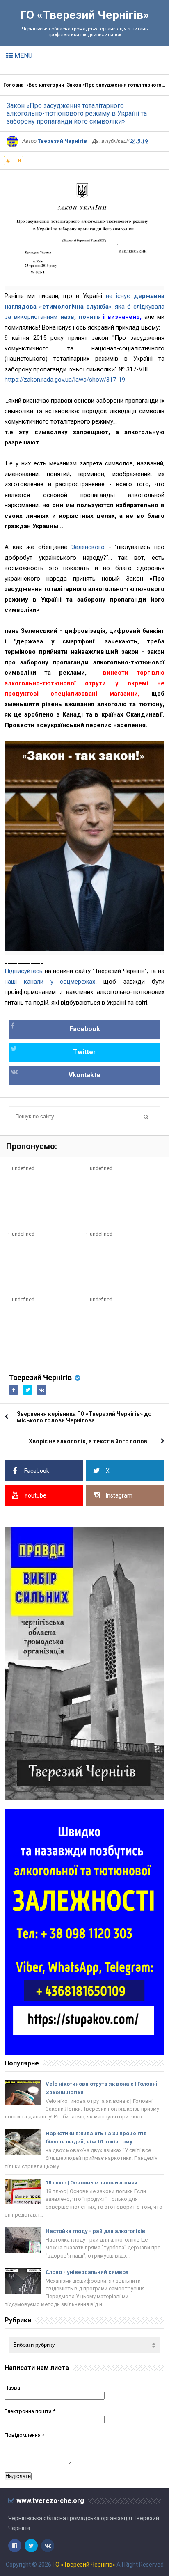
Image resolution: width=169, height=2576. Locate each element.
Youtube (35, 1495)
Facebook (85, 1029)
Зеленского (88, 547)
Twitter (84, 1052)
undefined (23, 1168)
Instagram (119, 1495)
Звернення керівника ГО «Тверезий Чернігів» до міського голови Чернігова (84, 1417)
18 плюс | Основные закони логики (91, 2183)
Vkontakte (84, 1075)
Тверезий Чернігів (40, 1377)
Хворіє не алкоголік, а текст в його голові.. (90, 1441)
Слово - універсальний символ (87, 2272)
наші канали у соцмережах (50, 982)
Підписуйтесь (24, 971)
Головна (13, 85)
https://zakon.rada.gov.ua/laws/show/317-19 (65, 380)
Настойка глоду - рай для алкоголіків (95, 2231)
